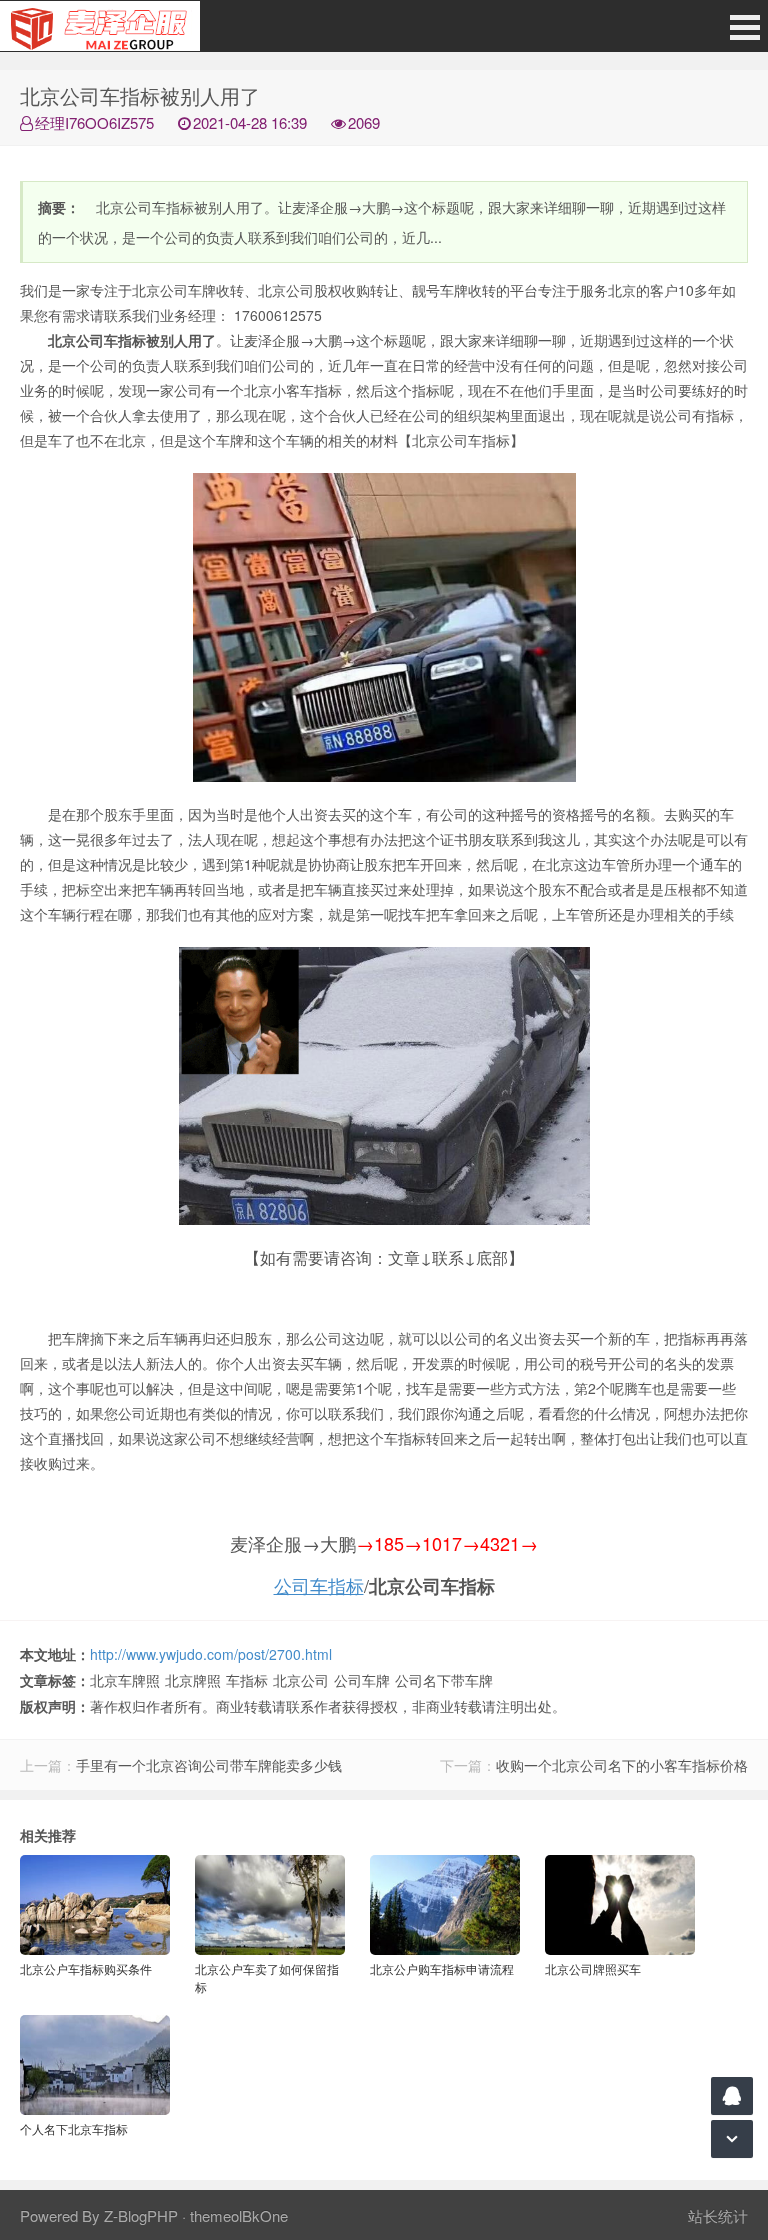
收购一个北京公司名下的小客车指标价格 (622, 1765)
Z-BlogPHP (141, 2215)
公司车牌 (362, 1680)
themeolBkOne (239, 2215)
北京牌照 (193, 1680)
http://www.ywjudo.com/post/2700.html (211, 1654)
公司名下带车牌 (444, 1680)
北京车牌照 (125, 1680)
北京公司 (301, 1680)
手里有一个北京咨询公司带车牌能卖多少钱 (209, 1765)
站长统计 (718, 2215)
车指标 (247, 1680)
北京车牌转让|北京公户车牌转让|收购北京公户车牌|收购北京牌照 (100, 26)
